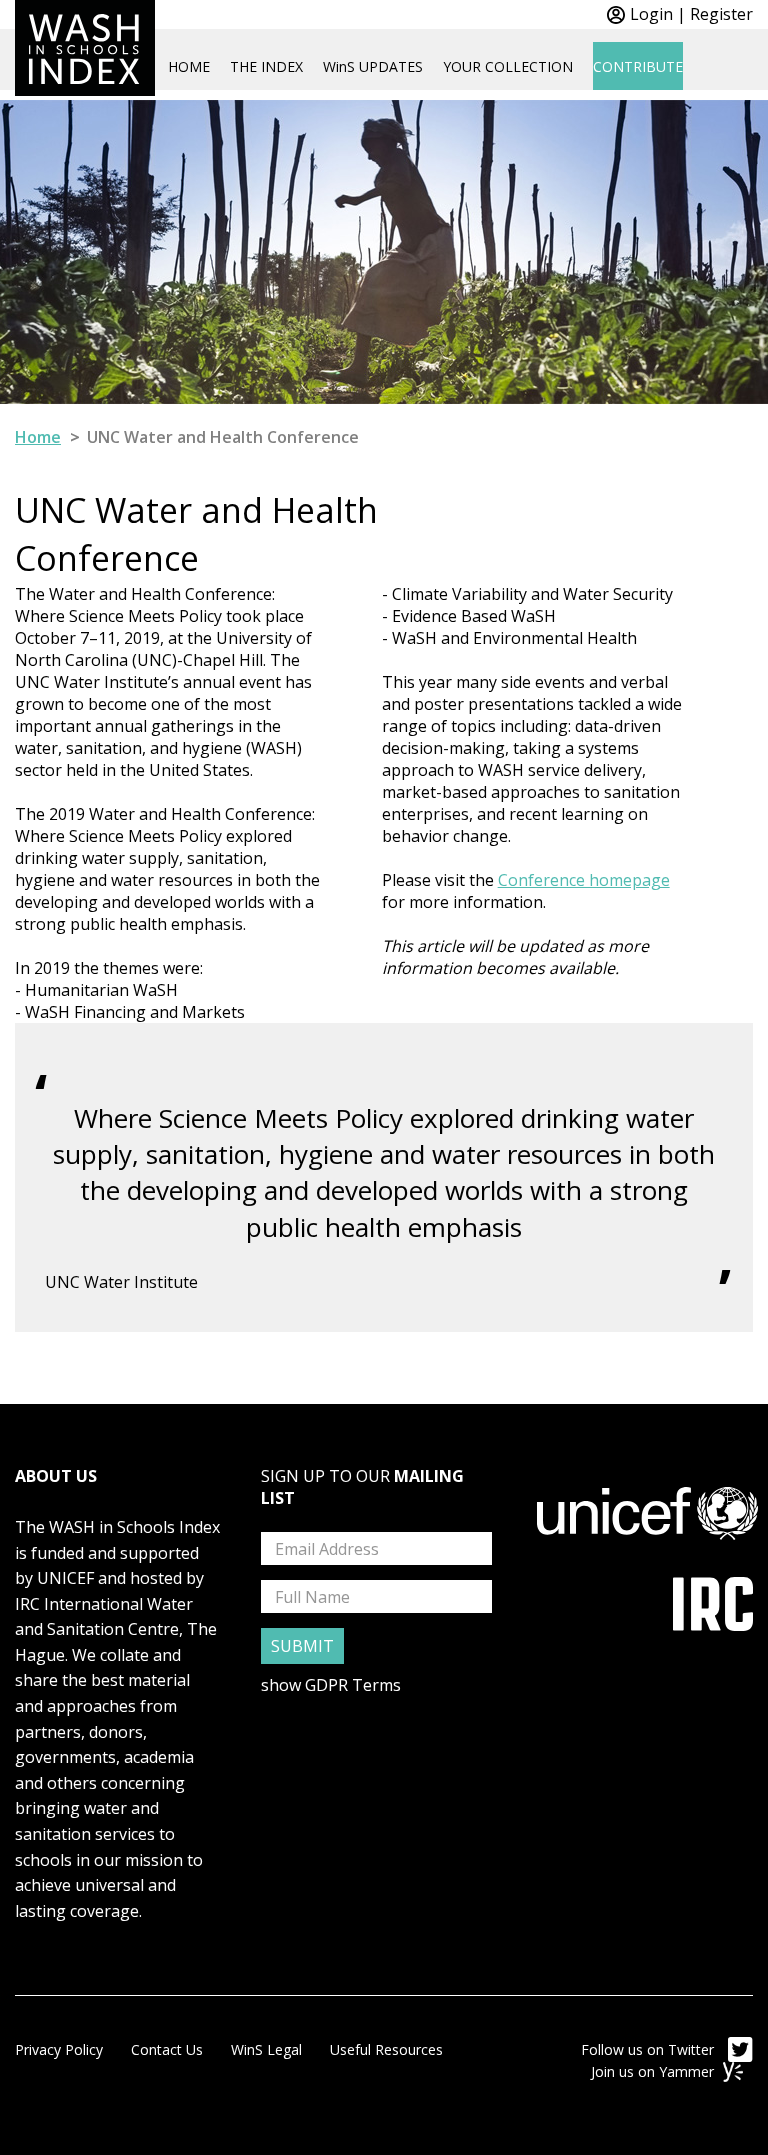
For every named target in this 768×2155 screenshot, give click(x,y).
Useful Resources (386, 2049)
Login (651, 14)
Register (721, 14)
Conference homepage (584, 880)
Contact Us (167, 2049)
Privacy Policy (59, 2049)
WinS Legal (266, 2049)
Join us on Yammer (654, 2071)
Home (38, 437)
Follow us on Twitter (649, 2049)
